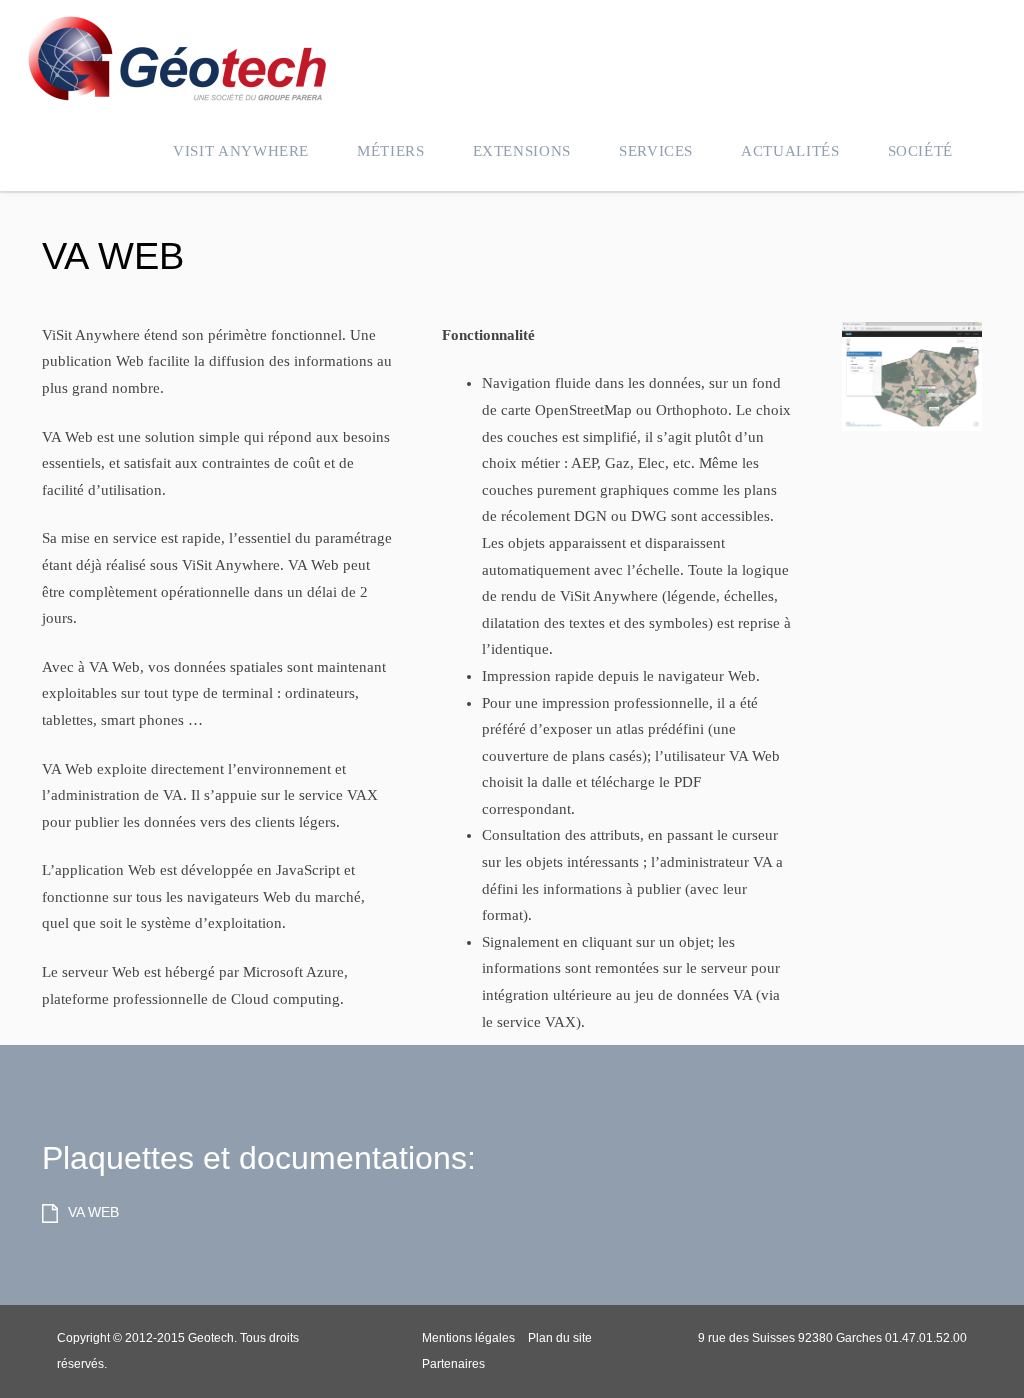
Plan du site (560, 1338)
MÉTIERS (390, 151)
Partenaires (453, 1364)
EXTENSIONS (522, 151)
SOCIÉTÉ (920, 151)
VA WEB (113, 256)
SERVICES (656, 151)
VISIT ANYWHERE (241, 151)
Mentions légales (468, 1338)
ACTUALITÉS (790, 151)
